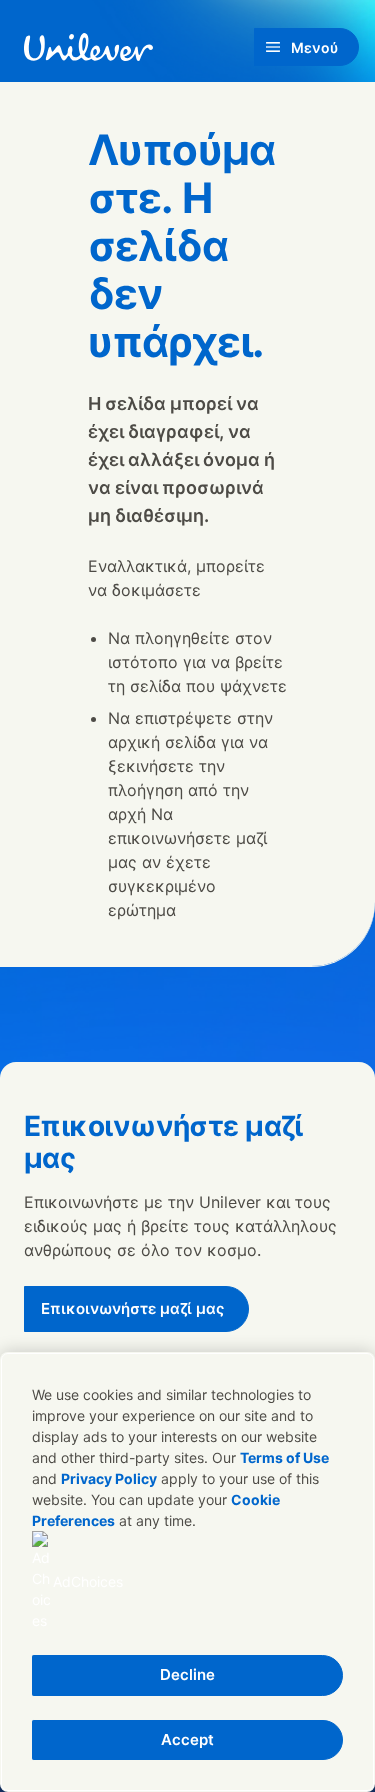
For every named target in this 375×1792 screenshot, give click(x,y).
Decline (187, 1674)
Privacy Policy (109, 1478)
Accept (187, 1739)
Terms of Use (284, 1457)
